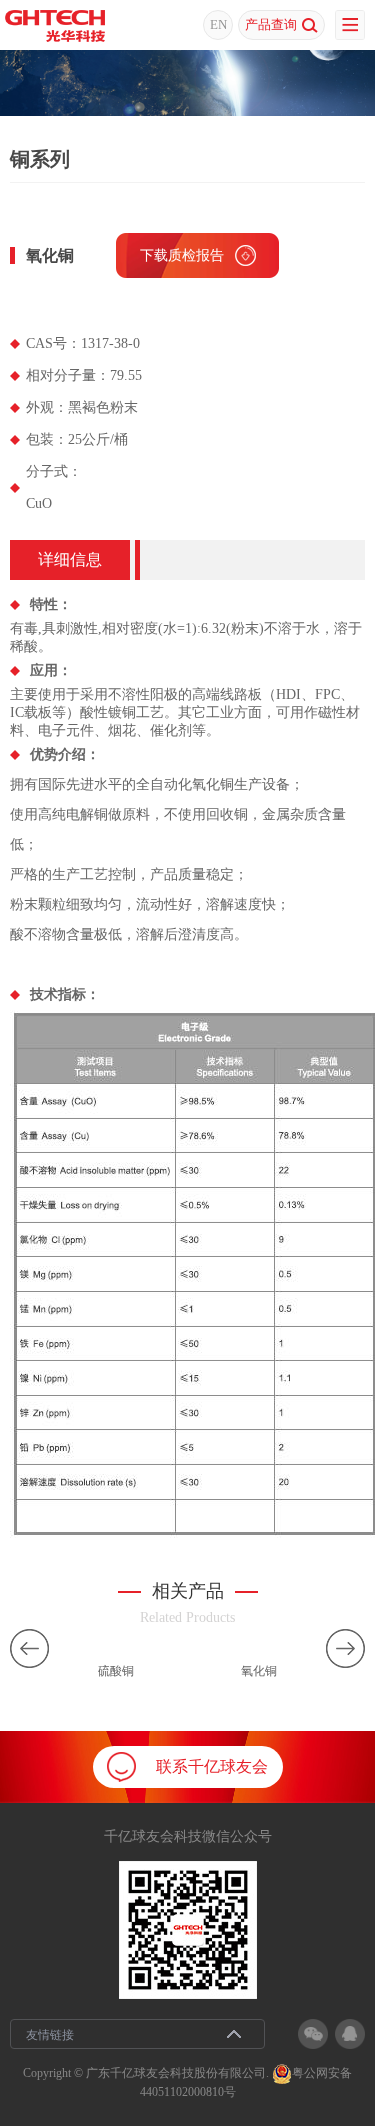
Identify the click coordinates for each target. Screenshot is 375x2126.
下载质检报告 (182, 255)
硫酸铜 (116, 1671)
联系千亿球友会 (212, 1766)
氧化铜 (259, 1671)
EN (218, 24)
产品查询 (271, 24)
